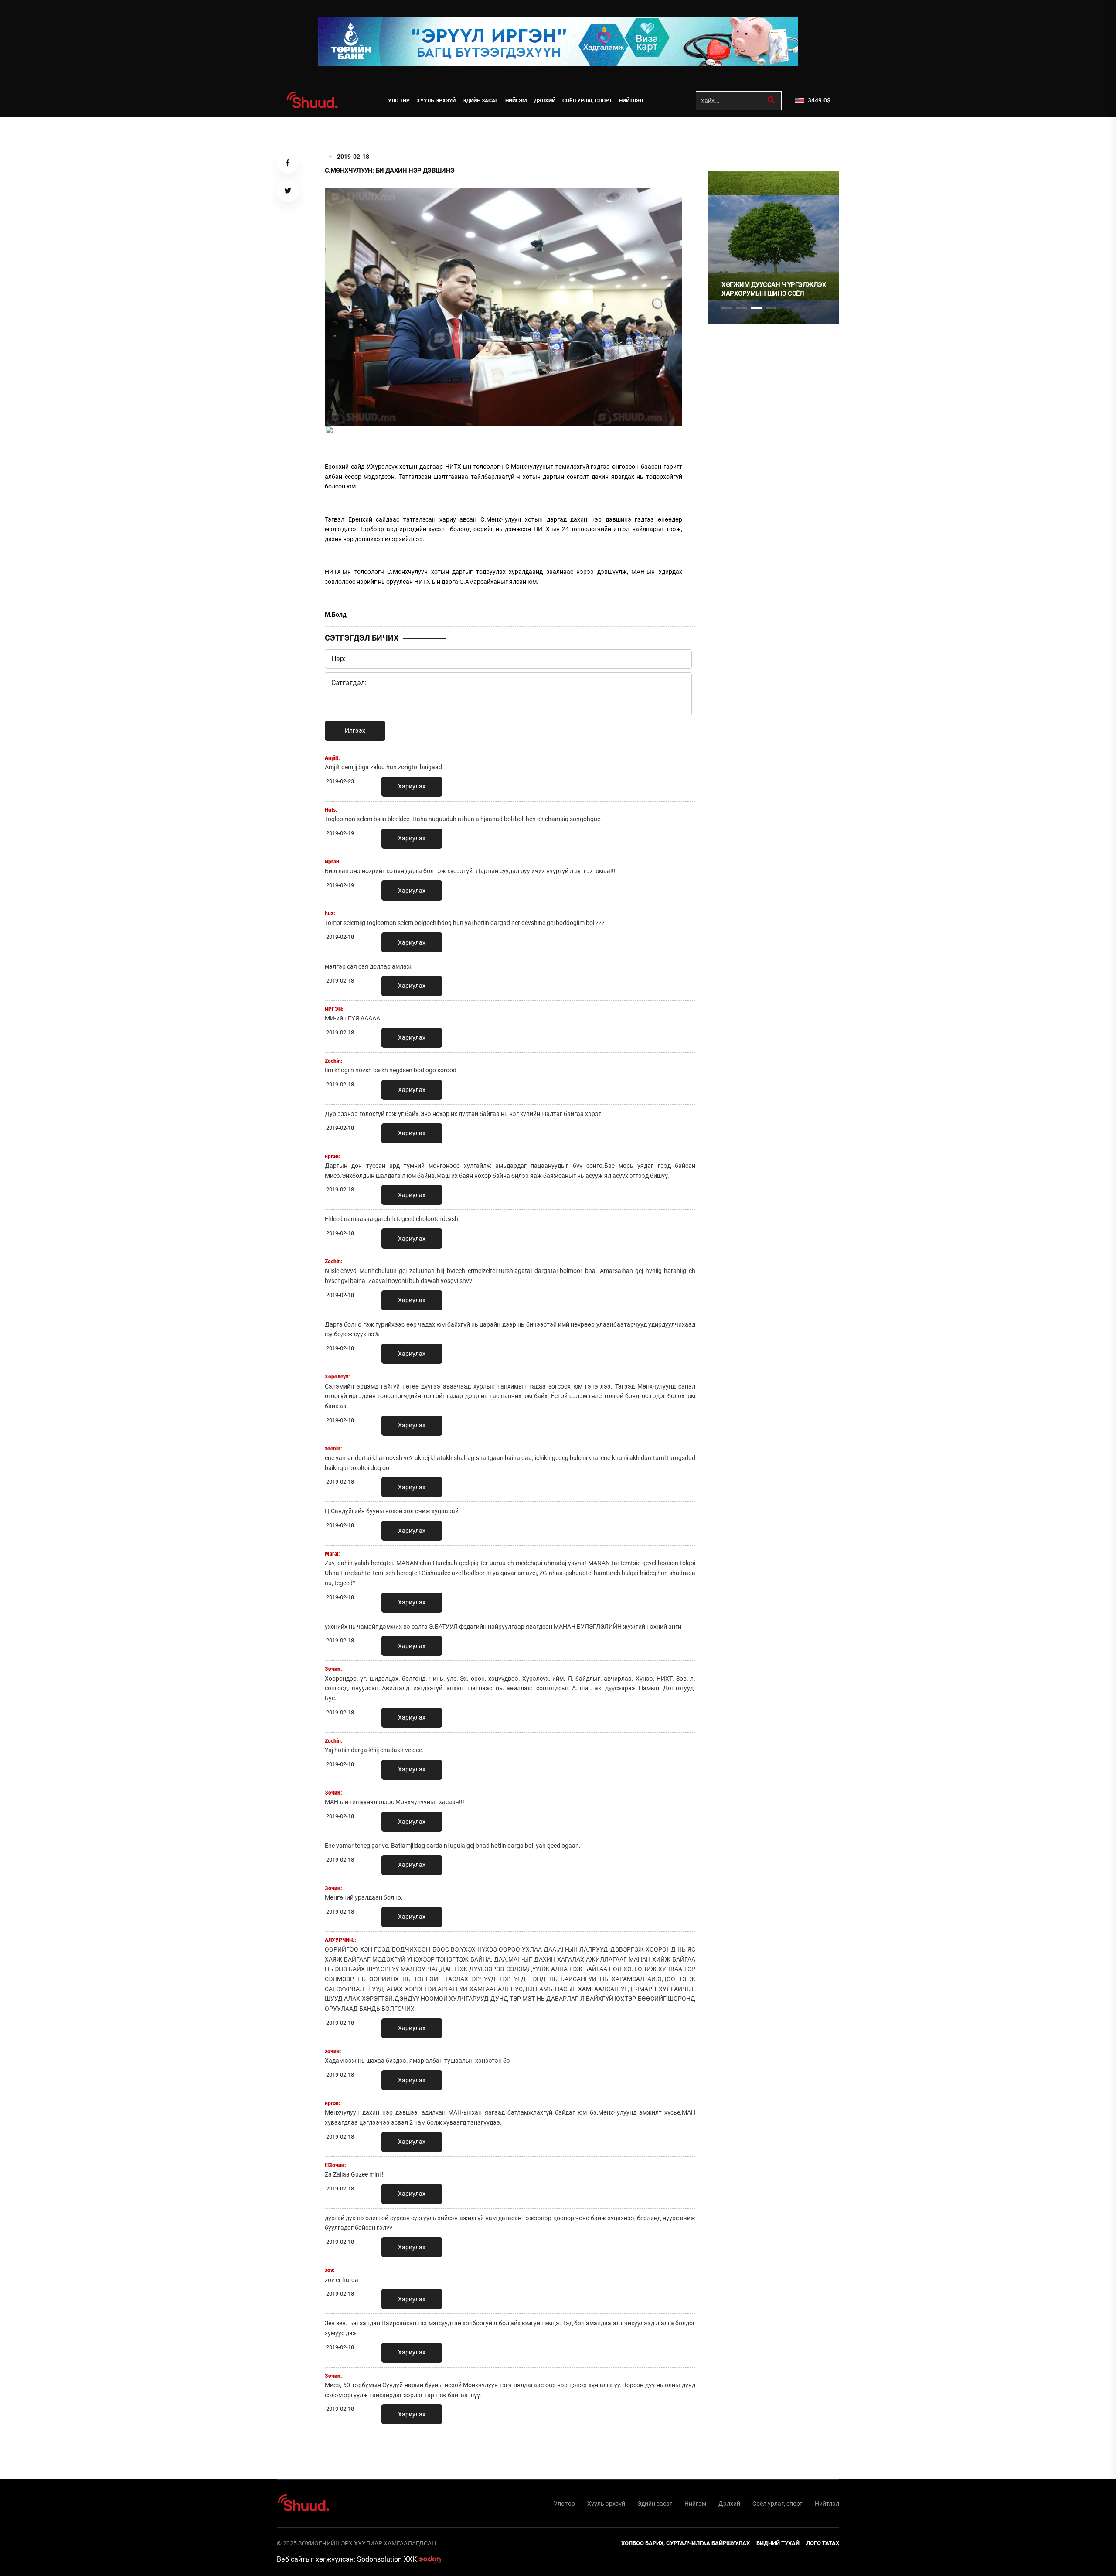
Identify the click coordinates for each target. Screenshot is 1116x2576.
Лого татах (823, 2543)
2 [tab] (742, 308)
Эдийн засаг (480, 101)
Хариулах (412, 786)
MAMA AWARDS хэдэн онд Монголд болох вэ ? (768, 289)
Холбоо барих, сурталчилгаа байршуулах (686, 2543)
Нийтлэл (631, 101)
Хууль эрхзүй (436, 101)
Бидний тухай (778, 2543)
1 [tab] (727, 136)
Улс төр (399, 101)
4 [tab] (771, 308)
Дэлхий (545, 101)
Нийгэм (516, 101)
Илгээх (355, 730)
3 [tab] (756, 308)
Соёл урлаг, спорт (587, 101)
